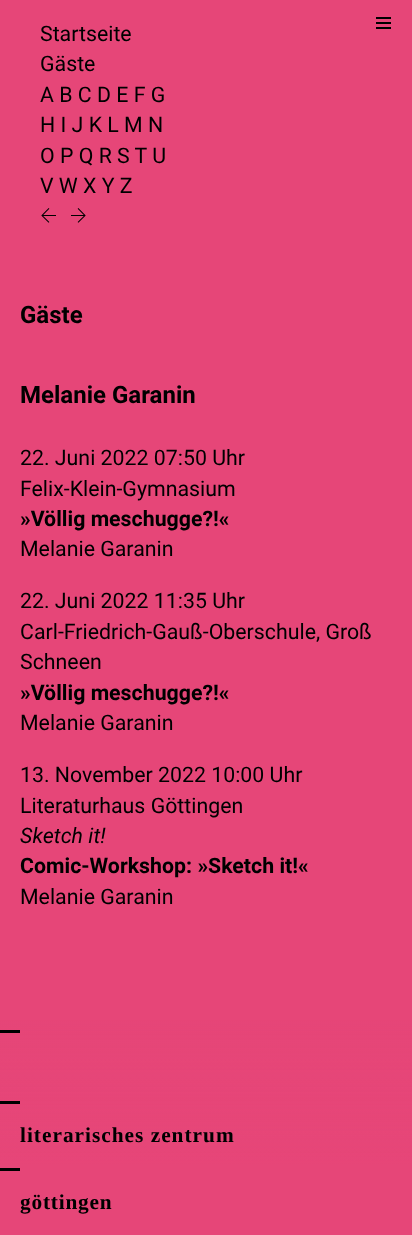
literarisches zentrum (127, 1135)
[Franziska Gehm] (78, 217)
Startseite (86, 34)
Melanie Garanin (96, 549)
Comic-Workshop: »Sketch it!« (164, 866)
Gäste (67, 64)
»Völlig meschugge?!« (125, 519)
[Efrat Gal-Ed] (51, 217)
